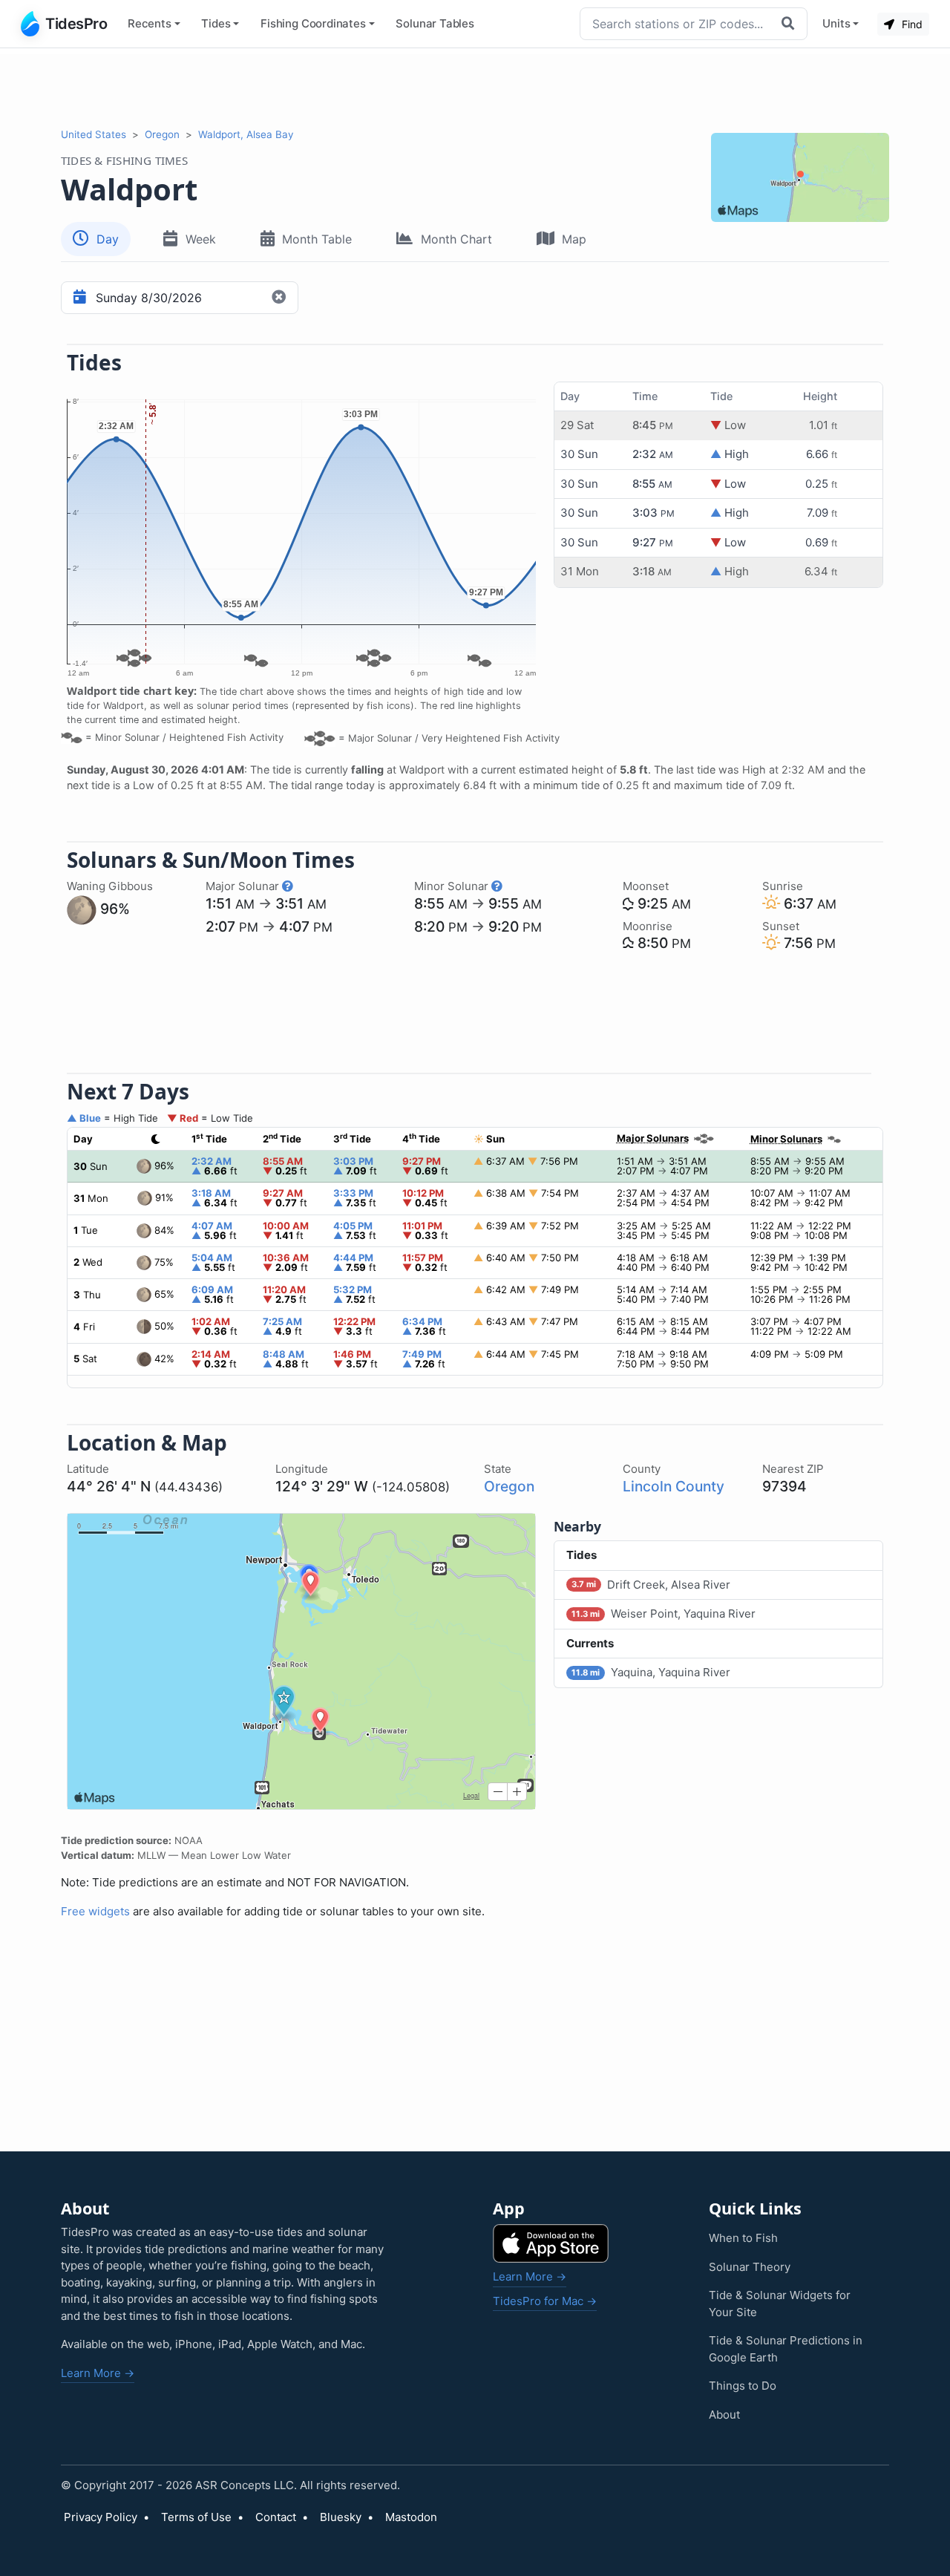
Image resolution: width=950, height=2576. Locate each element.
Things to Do (743, 2386)
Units (836, 23)
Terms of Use (196, 2517)
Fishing (313, 23)
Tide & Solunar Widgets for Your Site (780, 2304)
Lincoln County (674, 1486)
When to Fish (743, 2238)
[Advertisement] (475, 88)
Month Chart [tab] (456, 239)
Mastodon (411, 2517)
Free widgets (95, 1911)
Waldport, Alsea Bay (246, 134)
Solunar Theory (750, 2267)
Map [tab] (574, 239)
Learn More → (98, 2373)
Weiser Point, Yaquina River (664, 1614)
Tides (216, 23)
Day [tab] (108, 239)
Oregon (162, 134)
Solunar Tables (435, 23)
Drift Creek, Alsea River (651, 1585)
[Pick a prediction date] (78, 298)
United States (94, 134)
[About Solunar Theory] (288, 886)
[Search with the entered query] (790, 24)
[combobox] (677, 24)
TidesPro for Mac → (545, 2301)
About (724, 2415)
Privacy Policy (101, 2517)
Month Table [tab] (317, 239)
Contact (276, 2517)
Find (911, 24)
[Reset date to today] (281, 298)
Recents (150, 23)
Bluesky (341, 2517)
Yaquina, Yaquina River (651, 1672)
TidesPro (76, 24)
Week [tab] (201, 239)
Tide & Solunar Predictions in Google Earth (786, 2349)
